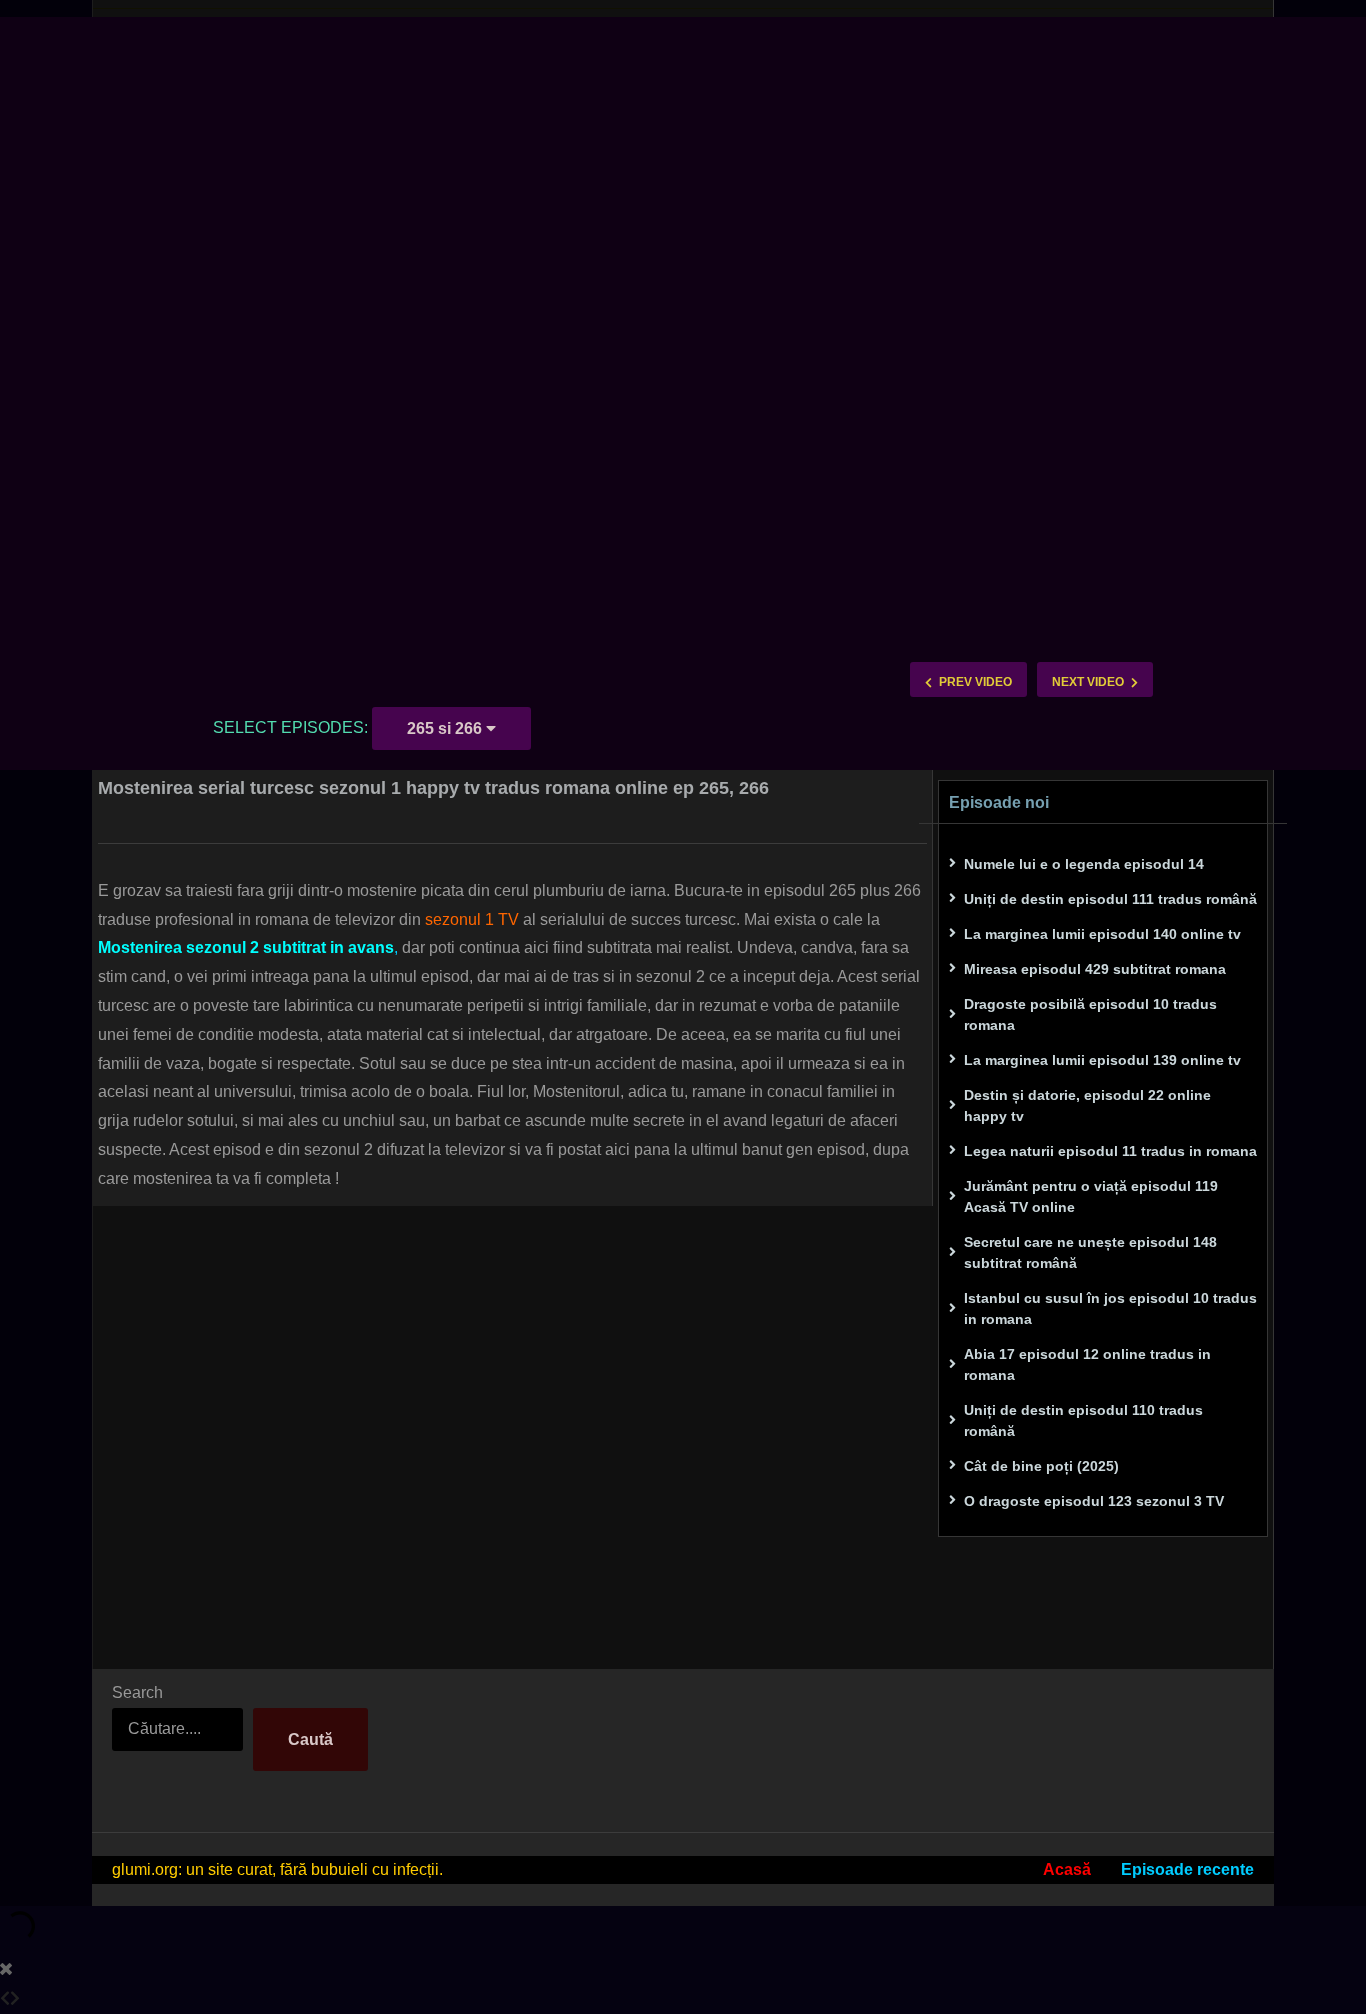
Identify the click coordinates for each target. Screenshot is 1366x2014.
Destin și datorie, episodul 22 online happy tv (1087, 1105)
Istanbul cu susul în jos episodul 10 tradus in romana (1110, 1308)
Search (137, 1692)
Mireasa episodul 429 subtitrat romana (1095, 969)
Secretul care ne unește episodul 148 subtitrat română (1090, 1252)
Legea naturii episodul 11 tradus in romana (1110, 1151)
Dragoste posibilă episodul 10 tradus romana (1090, 1014)
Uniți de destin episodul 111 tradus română (1110, 899)
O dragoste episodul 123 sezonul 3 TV (1094, 1501)
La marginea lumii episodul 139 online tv (1102, 1060)
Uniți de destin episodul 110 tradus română (1083, 1420)
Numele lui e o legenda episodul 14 (1084, 864)
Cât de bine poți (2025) (1041, 1466)
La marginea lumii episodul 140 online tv (1102, 934)
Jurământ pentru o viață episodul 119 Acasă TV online (1091, 1196)
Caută (310, 1739)
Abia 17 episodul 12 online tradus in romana (1087, 1364)
